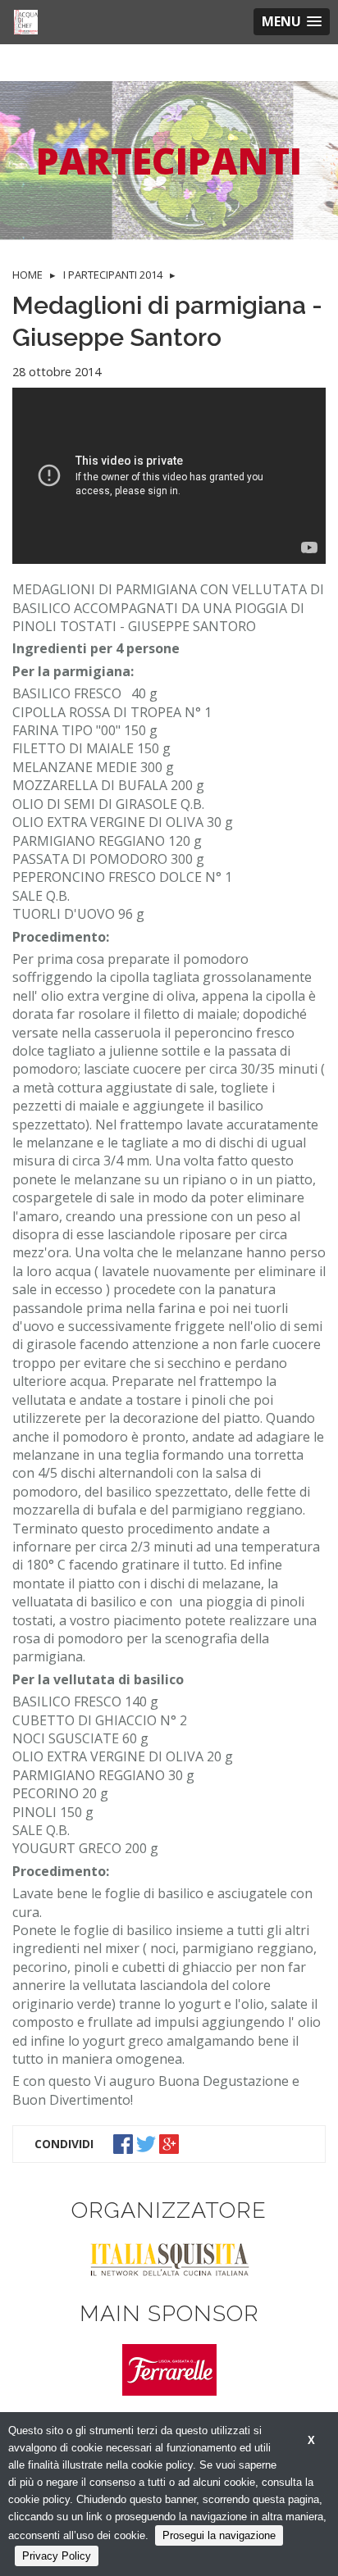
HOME (27, 275)
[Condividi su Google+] (171, 2142)
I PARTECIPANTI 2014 (113, 275)
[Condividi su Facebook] (125, 2142)
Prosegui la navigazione (219, 2535)
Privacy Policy (57, 2556)
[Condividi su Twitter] (148, 2142)
